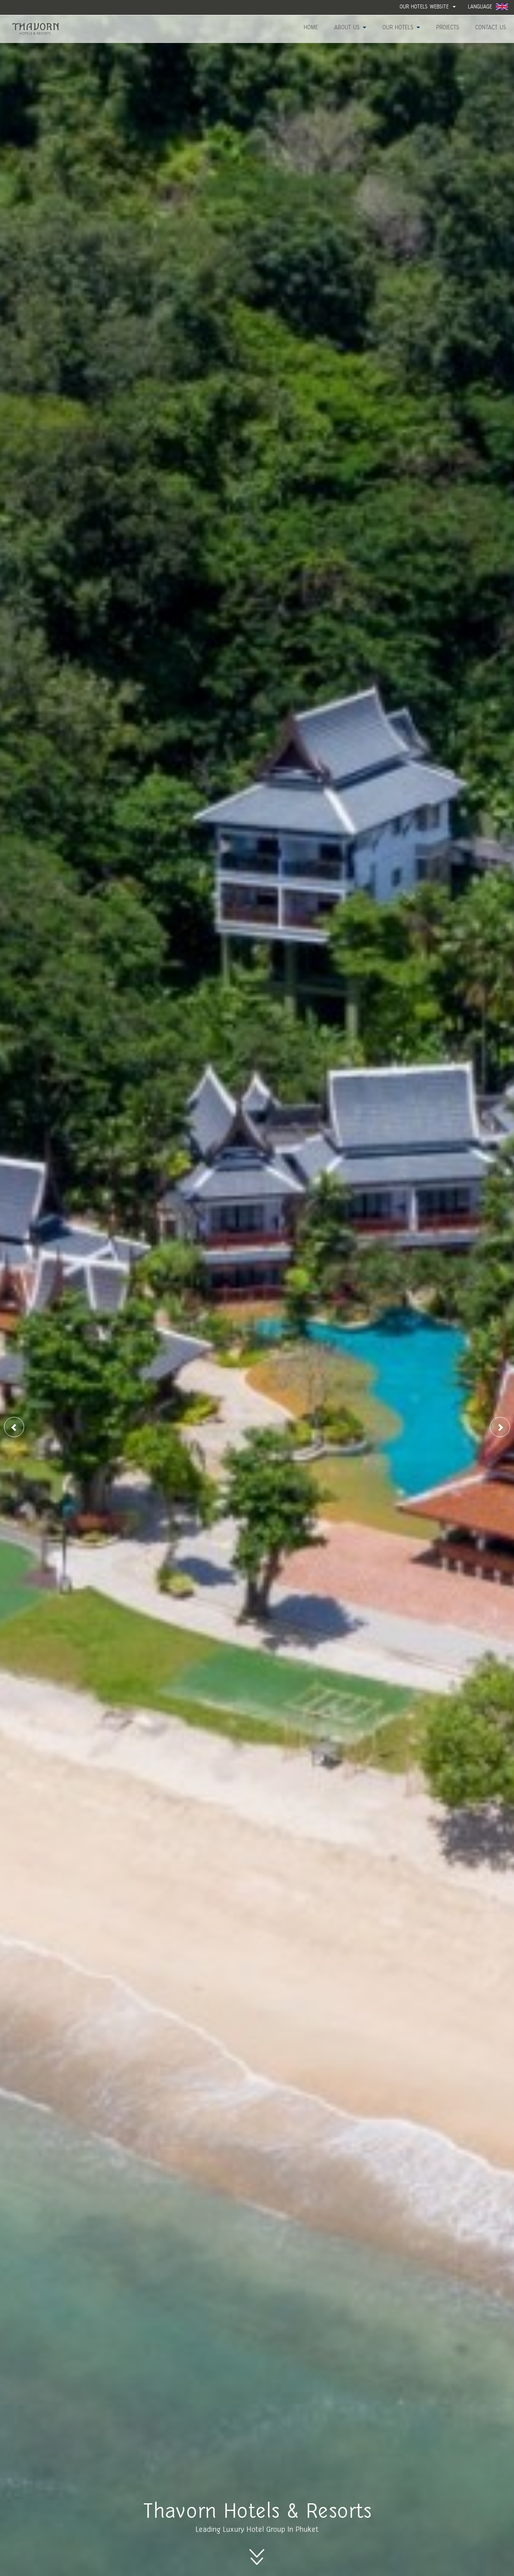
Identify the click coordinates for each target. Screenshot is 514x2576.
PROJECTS (448, 28)
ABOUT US (348, 28)
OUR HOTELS (399, 28)
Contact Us (491, 28)
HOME (311, 28)
